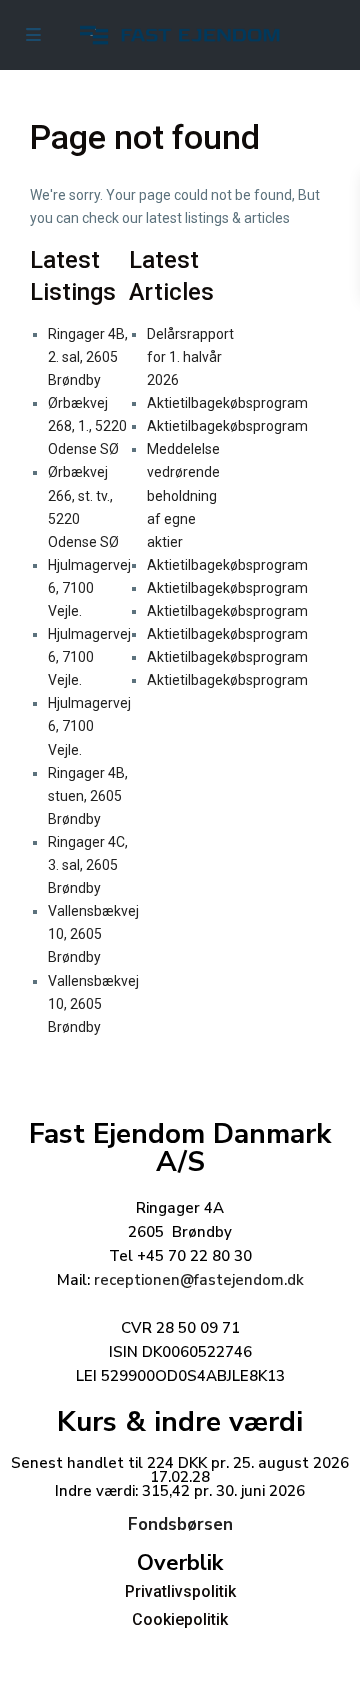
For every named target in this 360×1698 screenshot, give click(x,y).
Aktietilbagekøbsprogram (227, 403)
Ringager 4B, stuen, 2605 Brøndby (88, 796)
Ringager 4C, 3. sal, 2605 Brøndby (88, 865)
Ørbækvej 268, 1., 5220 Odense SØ (87, 426)
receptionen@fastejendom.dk (199, 1280)
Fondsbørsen (180, 1524)
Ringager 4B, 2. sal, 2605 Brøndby (88, 357)
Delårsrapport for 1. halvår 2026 (190, 357)
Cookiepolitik (180, 1619)
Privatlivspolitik (180, 1591)
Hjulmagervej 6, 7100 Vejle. (89, 588)
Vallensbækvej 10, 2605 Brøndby (93, 934)
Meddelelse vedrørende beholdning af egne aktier (183, 495)
